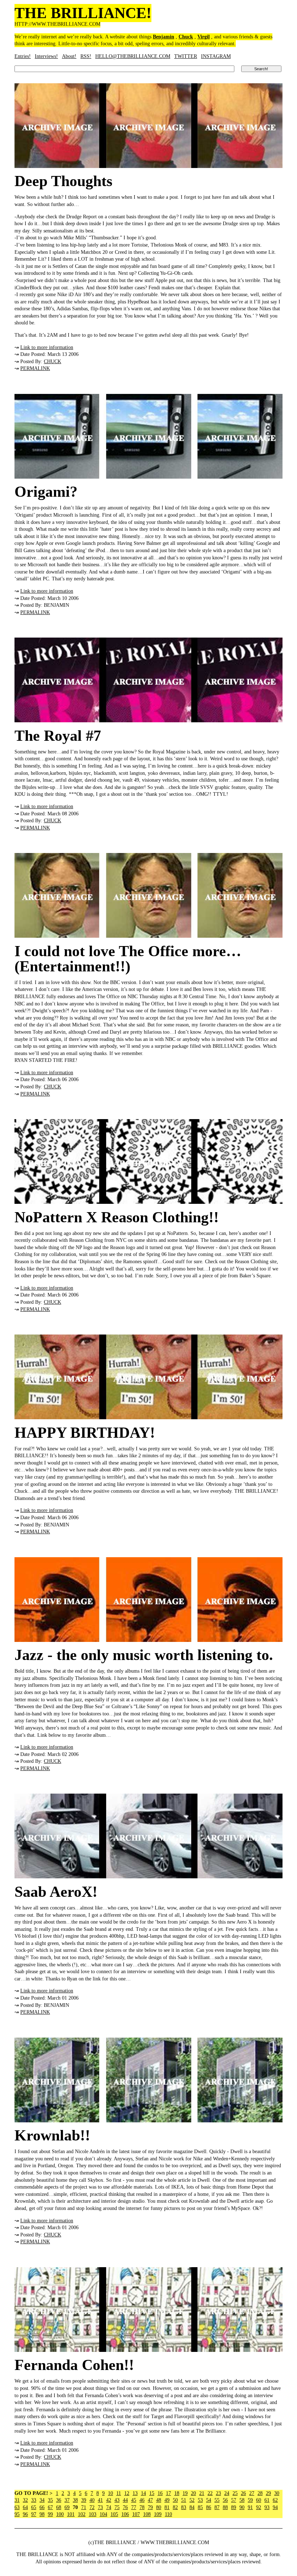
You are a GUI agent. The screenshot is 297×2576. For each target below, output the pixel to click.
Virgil (204, 37)
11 (119, 2493)
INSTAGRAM (216, 56)
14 (143, 2493)
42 (109, 2500)
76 (125, 2507)
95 (17, 2514)
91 (250, 2507)
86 (209, 2507)
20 (193, 2493)
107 (136, 2514)
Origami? (46, 492)
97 (34, 2514)
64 (25, 2507)
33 (34, 2500)
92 (259, 2507)
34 (42, 2500)
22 (210, 2493)
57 (234, 2500)
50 (175, 2500)
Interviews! (46, 56)
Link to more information (47, 347)
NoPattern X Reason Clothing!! (117, 1217)
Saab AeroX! (56, 1892)
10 (110, 2493)
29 (268, 2493)
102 (82, 2514)
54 (209, 2500)
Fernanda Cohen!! (74, 2365)
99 (50, 2514)
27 (252, 2493)
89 (234, 2507)
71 (84, 2507)
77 (134, 2507)
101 (71, 2514)
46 (142, 2500)
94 (275, 2507)
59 (250, 2500)
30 (277, 2493)
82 (175, 2507)
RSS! (86, 56)
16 (160, 2493)
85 (200, 2507)
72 (92, 2507)
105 (114, 2514)
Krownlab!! (52, 2135)
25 (235, 2493)
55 (217, 2500)
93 (267, 2507)
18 (177, 2493)
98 (42, 2514)
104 (103, 2514)
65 (34, 2507)
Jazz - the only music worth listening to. (144, 1655)
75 (117, 2507)
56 (225, 2500)
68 (59, 2507)
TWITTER (186, 56)
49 (167, 2500)
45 (134, 2500)
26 (243, 2493)
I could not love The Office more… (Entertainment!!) (128, 959)
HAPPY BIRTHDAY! (85, 1433)
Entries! (23, 56)
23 (218, 2493)
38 (75, 2500)
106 (125, 2514)
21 (202, 2493)
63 (17, 2507)
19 (185, 2493)
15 (152, 2493)
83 (184, 2507)
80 (159, 2507)
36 (59, 2500)
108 (147, 2514)
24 (227, 2493)
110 (168, 2514)
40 (92, 2500)
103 (93, 2514)
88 (225, 2507)
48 (159, 2500)
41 (100, 2500)
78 (142, 2507)
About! (69, 56)
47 (150, 2500)
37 (67, 2500)
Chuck (186, 37)
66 (42, 2507)
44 (125, 2500)
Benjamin (164, 37)
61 (267, 2500)
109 (158, 2514)
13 (135, 2493)
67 (50, 2507)
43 (117, 2500)
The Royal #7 (58, 736)
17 (168, 2493)
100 (60, 2514)
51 (184, 2500)
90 (242, 2507)
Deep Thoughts (63, 181)
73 (100, 2507)
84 (192, 2507)
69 (67, 2507)
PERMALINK (35, 368)
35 (50, 2500)
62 (275, 2500)
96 (25, 2514)
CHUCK (53, 362)
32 (25, 2500)
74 (109, 2507)
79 (150, 2507)
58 (242, 2500)
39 (84, 2500)
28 (260, 2493)
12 (127, 2493)
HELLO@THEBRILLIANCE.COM (133, 56)
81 (167, 2507)
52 (192, 2500)
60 (259, 2500)
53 (200, 2500)
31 (17, 2500)
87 (217, 2507)
